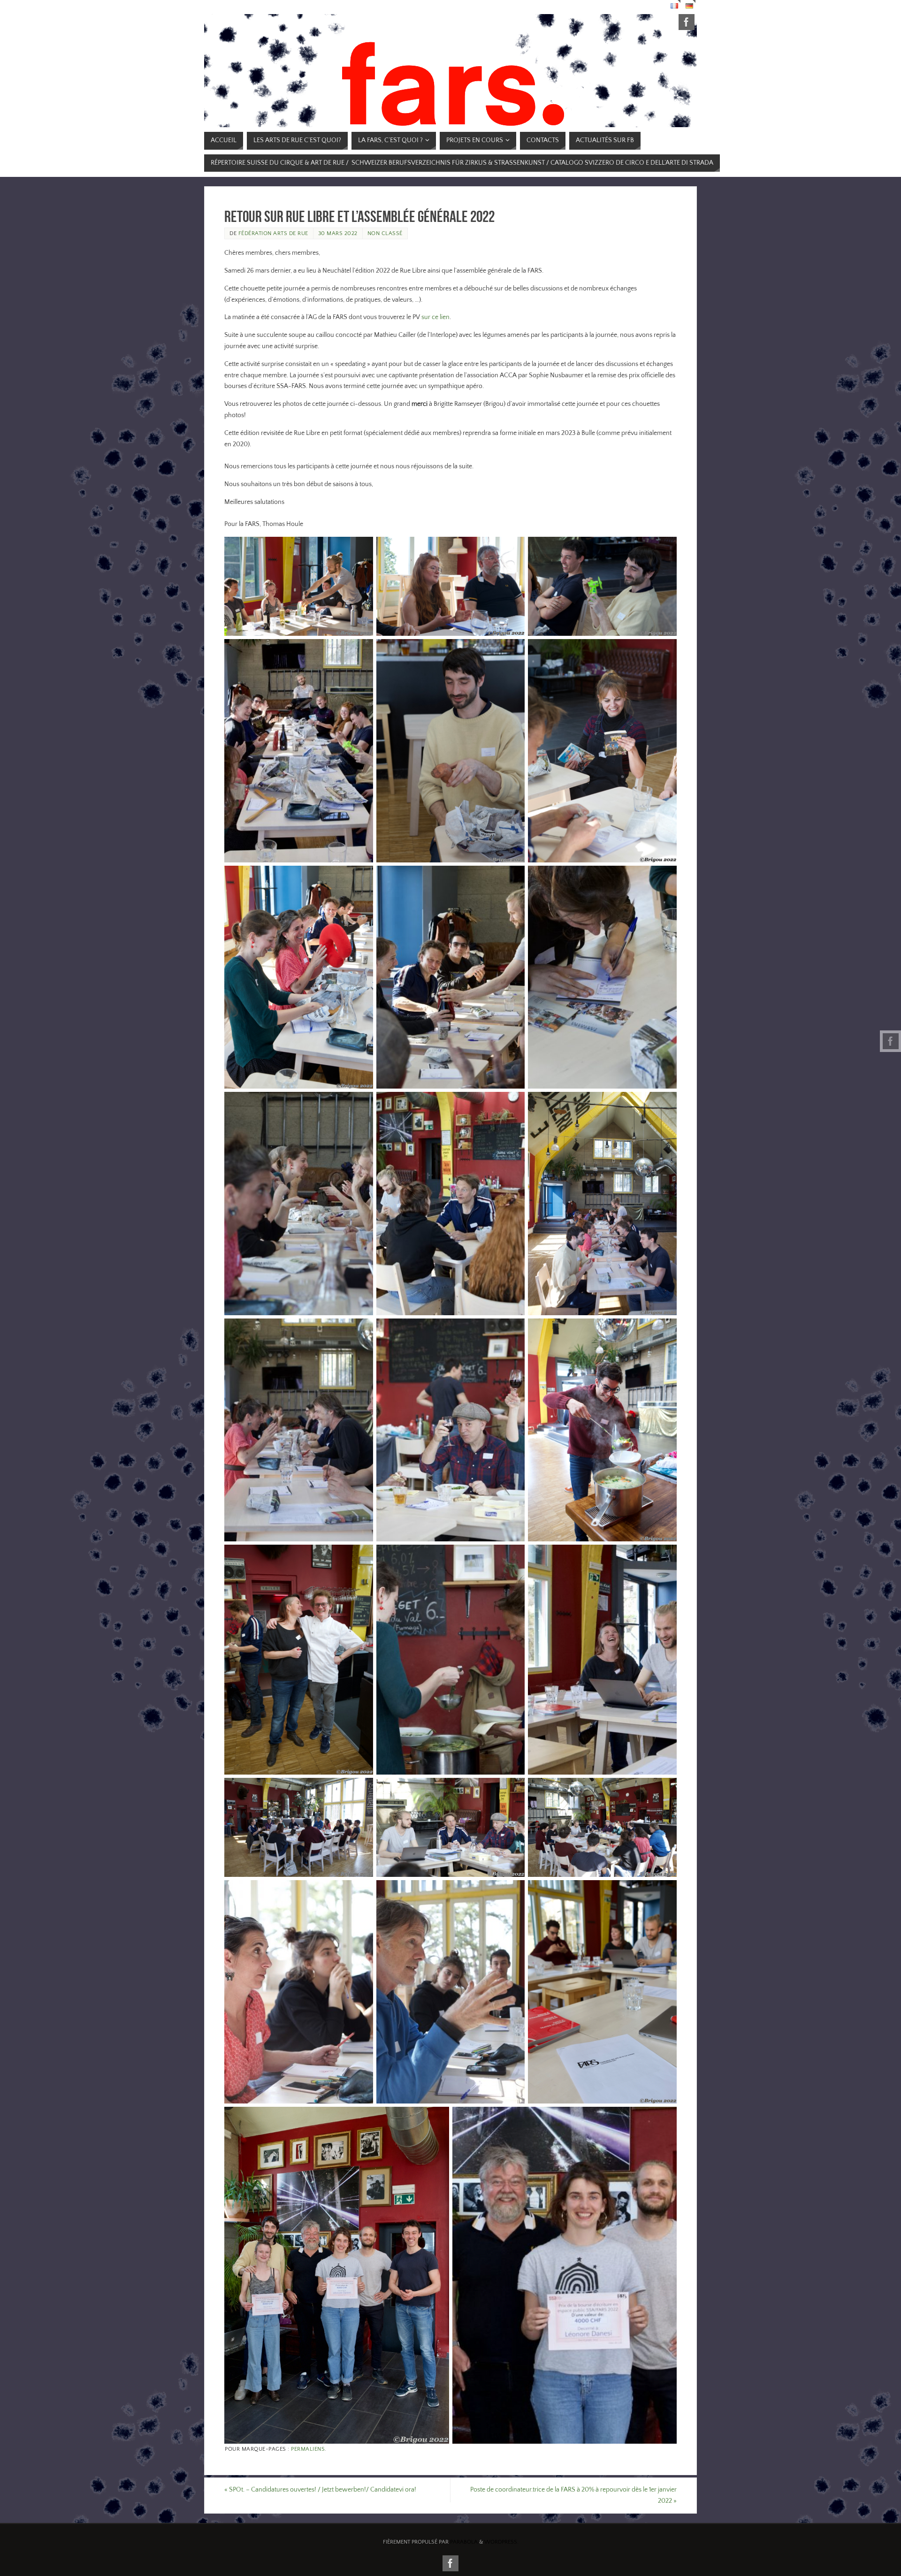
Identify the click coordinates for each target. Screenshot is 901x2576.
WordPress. (501, 2542)
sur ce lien (435, 317)
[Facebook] (891, 1041)
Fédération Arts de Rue (273, 233)
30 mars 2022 (338, 233)
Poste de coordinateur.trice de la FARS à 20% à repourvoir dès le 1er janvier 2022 (573, 2495)
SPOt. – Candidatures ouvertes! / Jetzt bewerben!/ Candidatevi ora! (320, 2490)
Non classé (385, 233)
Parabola (464, 2542)
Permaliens (308, 2449)
